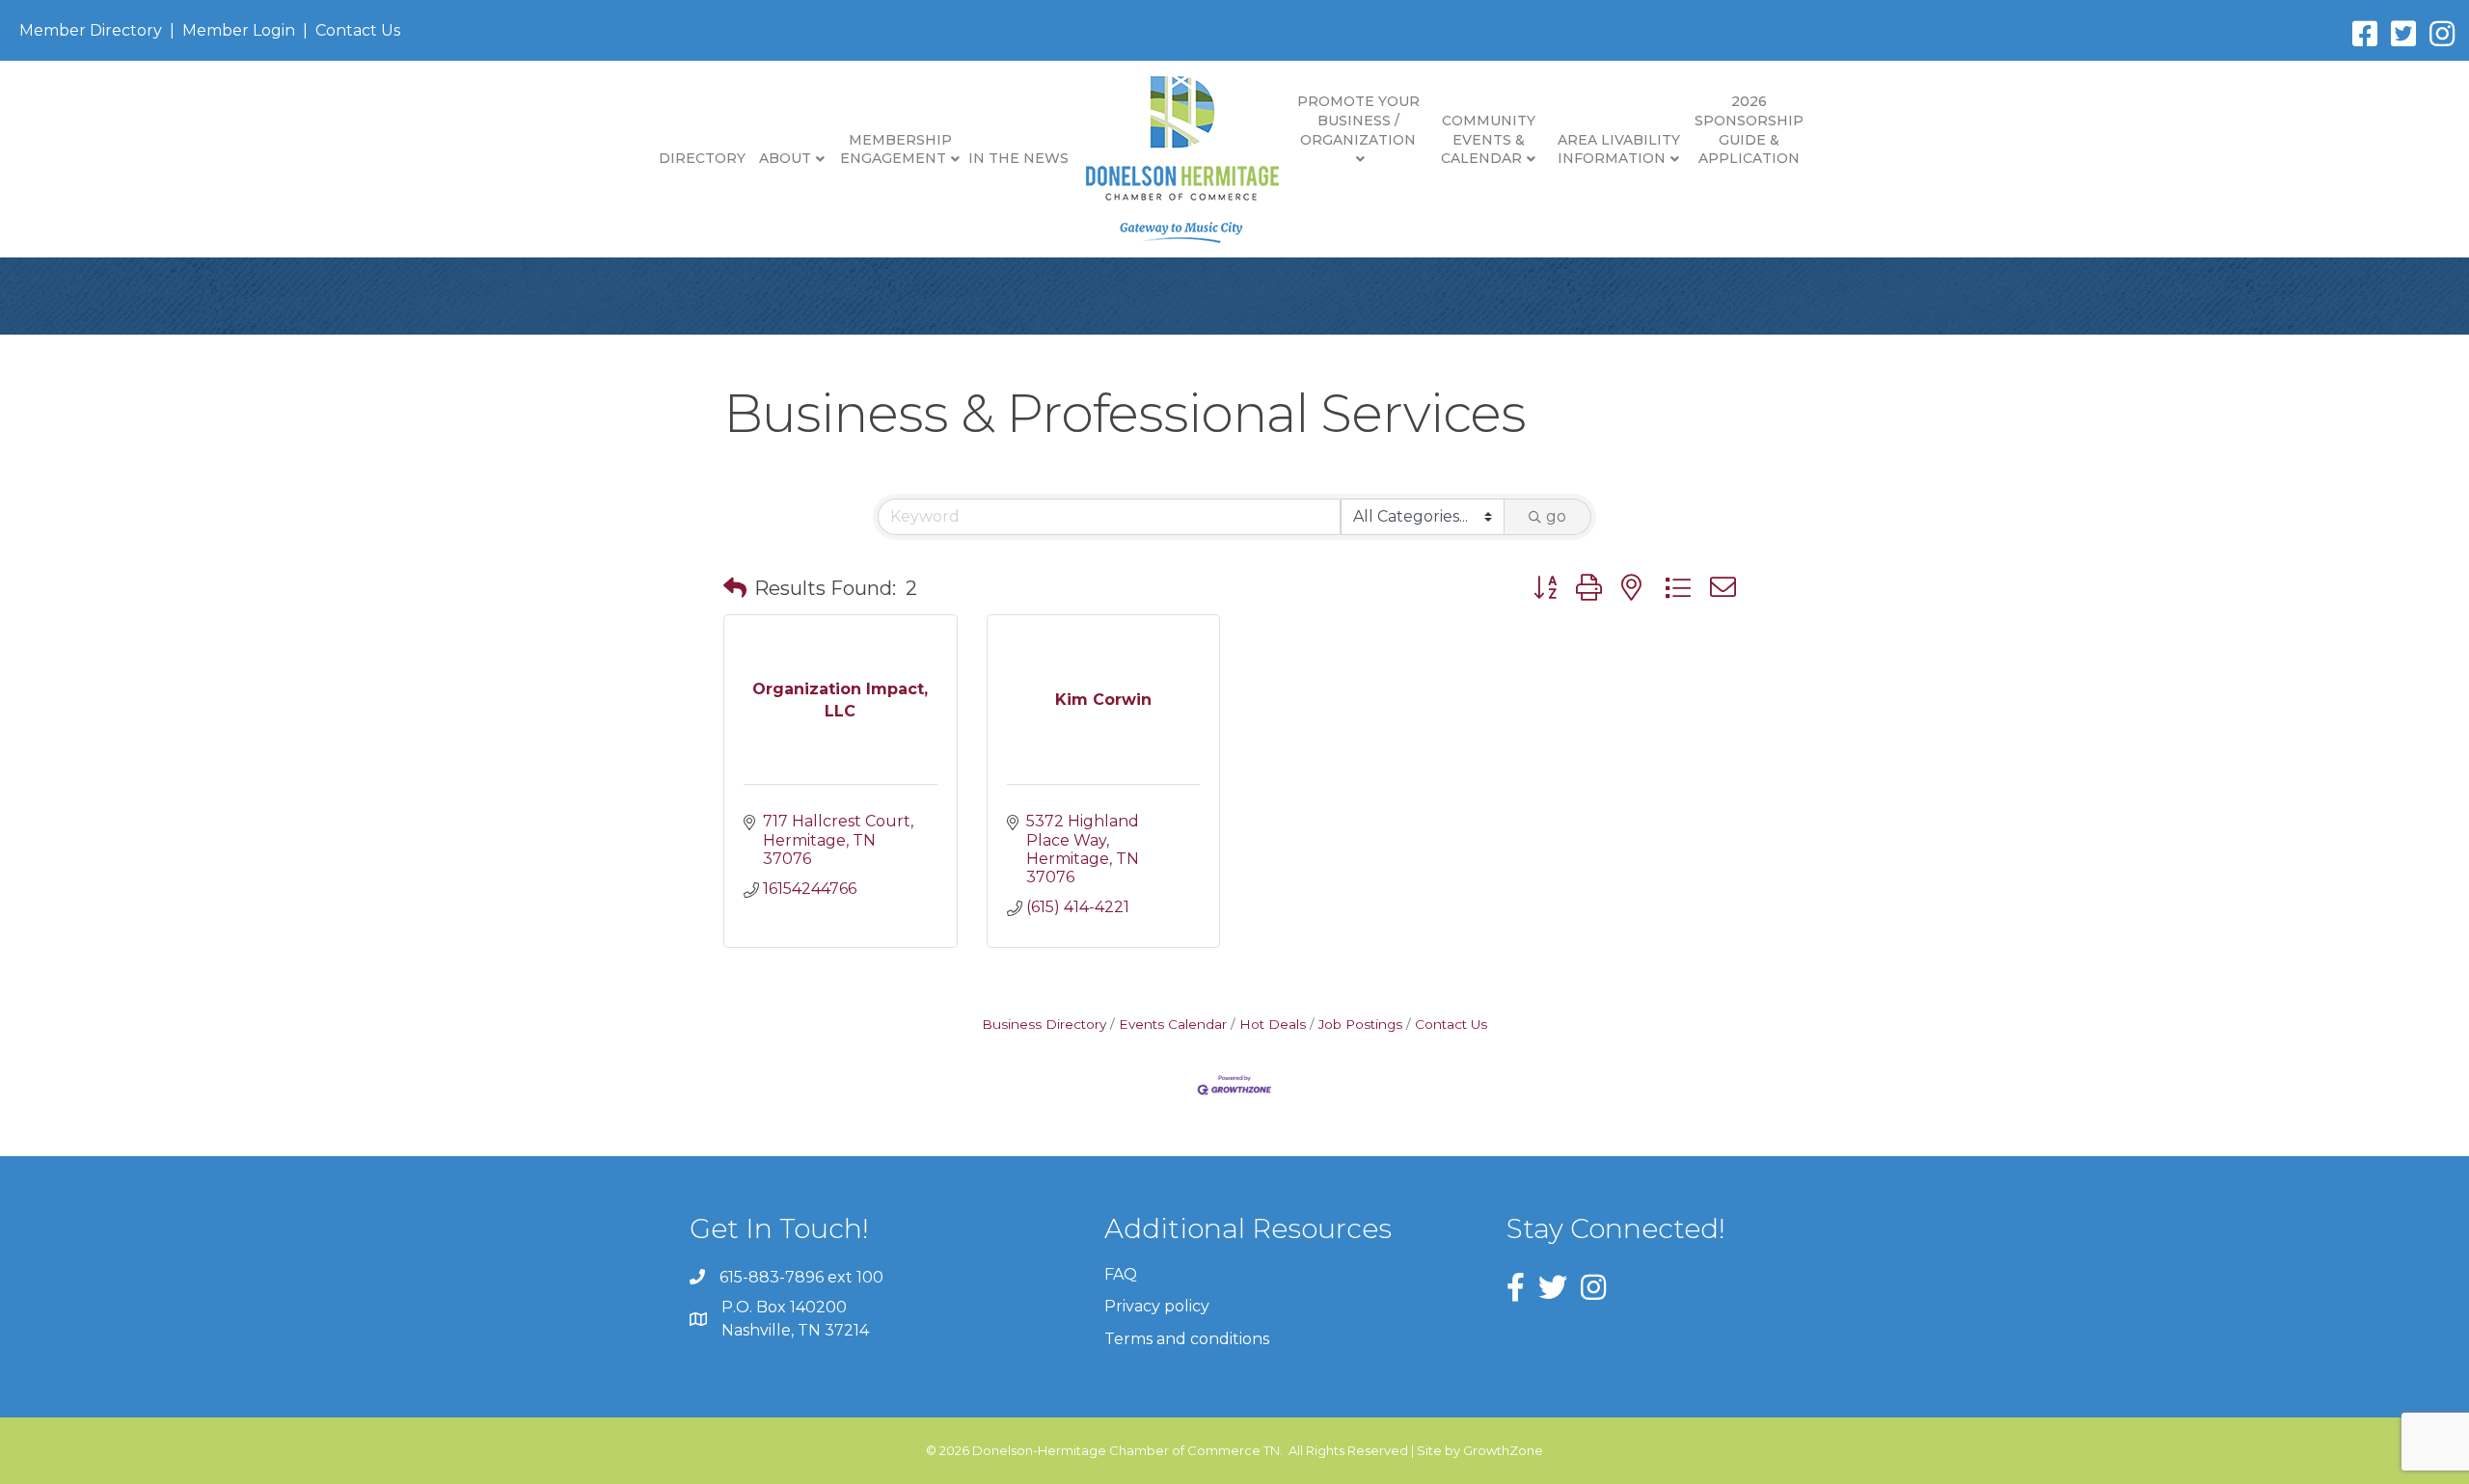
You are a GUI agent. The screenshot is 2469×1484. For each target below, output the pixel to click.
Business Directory (1044, 1024)
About (785, 158)
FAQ (1121, 1274)
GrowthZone (1503, 1450)
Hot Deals (1273, 1024)
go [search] (1556, 516)
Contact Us (358, 30)
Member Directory (91, 30)
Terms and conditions (1187, 1339)
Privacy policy (1157, 1306)
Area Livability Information (1619, 149)
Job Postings (1360, 1024)
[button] (735, 588)
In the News (1018, 158)
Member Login (239, 30)
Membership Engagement (896, 149)
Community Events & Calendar (1488, 139)
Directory (702, 158)
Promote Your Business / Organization (1358, 120)
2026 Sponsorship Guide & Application (1749, 130)
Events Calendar (1173, 1024)
